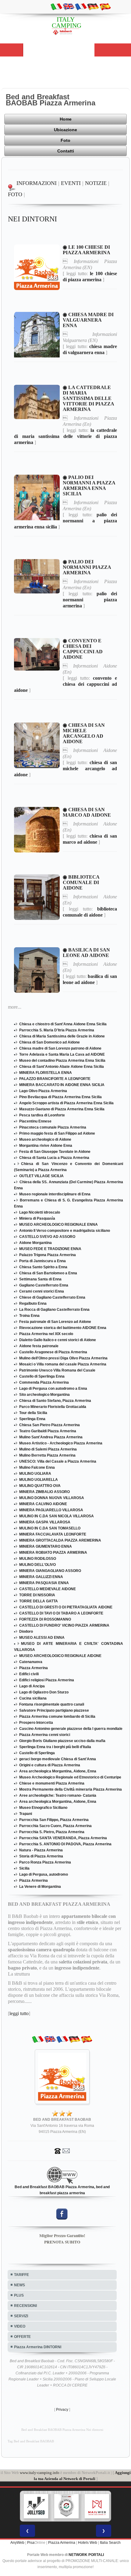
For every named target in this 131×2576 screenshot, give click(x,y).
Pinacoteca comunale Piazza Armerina (53, 1127)
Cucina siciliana (33, 1698)
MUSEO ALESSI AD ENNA (42, 1638)
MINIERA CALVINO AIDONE (43, 1504)
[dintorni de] (93, 6)
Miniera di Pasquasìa (37, 1218)
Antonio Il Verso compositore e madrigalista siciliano (65, 1231)
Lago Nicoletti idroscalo (40, 1212)
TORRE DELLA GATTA (39, 1601)
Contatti (66, 151)
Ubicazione (65, 130)
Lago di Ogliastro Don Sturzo (44, 1692)
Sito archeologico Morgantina (44, 1395)
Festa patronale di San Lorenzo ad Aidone (55, 1322)
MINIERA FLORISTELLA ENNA (46, 1073)
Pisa (31, 2543)
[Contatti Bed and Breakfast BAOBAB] (62, 2151)
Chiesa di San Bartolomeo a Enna (48, 1273)
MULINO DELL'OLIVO (37, 1565)
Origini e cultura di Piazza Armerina (50, 1765)
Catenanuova (31, 1662)
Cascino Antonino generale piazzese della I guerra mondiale (71, 1729)
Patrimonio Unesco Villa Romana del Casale (57, 1370)
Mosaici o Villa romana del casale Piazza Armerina (63, 1364)
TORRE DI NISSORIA (37, 1595)
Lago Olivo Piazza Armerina (43, 1091)
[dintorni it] (56, 6)
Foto (65, 140)
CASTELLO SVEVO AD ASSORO (47, 1237)
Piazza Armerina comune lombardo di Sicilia (57, 1717)
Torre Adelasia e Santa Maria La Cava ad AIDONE (62, 1054)
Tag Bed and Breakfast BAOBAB (31, 2441)
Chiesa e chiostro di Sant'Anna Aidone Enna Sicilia (63, 1024)
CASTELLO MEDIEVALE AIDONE (48, 1589)
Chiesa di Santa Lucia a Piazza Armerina (54, 1158)
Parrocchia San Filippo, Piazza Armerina (54, 1820)
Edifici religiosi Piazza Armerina (47, 1680)
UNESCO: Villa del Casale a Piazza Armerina (58, 1461)
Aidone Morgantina (35, 1243)
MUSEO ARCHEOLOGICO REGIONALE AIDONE (60, 1656)
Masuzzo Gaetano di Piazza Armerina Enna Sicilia (62, 1109)
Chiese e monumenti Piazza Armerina (52, 1783)
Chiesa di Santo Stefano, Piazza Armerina (55, 1401)
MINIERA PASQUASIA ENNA (44, 1583)
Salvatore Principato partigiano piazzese (54, 1710)
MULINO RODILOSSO (38, 1559)
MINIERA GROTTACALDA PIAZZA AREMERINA (60, 1540)
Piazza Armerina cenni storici (45, 1735)
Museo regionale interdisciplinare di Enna (55, 1194)
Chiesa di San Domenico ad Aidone (50, 1042)
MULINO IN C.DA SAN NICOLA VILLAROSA (57, 1516)
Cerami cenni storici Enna (42, 1291)
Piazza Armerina (34, 1668)
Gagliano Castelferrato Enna (44, 1285)
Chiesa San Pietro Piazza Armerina (50, 1425)
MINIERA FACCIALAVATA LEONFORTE (53, 1534)
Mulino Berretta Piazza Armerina (47, 1455)
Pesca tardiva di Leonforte (42, 1115)
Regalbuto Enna (33, 1303)
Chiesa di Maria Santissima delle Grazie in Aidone (62, 1036)
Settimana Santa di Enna (40, 1279)
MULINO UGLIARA (35, 1474)
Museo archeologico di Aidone (45, 1139)
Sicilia (24, 1868)
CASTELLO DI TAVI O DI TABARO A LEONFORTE (61, 1613)
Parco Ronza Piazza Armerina (45, 1862)
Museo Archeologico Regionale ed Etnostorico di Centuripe (70, 1777)
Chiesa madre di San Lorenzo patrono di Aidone (60, 1048)
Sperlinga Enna (32, 1419)
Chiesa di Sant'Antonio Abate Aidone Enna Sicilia (62, 1067)
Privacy (62, 2410)
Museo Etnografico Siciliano (43, 1808)
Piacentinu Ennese (35, 1121)
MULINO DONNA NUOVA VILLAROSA (52, 1498)
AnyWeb (17, 2543)
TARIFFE (21, 2275)
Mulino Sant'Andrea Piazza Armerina (51, 1437)
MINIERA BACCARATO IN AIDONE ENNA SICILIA (62, 1085)
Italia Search (110, 2543)
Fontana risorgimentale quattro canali (52, 1704)
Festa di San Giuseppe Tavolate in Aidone (55, 1152)
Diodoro (26, 1631)
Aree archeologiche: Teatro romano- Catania (58, 1795)
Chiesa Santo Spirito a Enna (43, 1267)
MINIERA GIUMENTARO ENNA (46, 1546)
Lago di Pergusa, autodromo (44, 1874)
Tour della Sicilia (33, 1413)
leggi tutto (19, 2013)
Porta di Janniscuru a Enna (42, 1261)
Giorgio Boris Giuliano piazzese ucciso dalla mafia (62, 1741)
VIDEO (20, 2326)
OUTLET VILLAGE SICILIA (41, 1176)
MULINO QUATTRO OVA (40, 1486)
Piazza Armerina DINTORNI (38, 2347)
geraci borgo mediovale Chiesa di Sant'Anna (58, 1759)
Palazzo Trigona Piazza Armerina (48, 1255)
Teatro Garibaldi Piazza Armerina (48, 1431)
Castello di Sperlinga (37, 1753)
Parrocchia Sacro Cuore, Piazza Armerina (55, 1826)
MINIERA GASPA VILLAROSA (45, 1522)
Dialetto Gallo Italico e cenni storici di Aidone (58, 1340)
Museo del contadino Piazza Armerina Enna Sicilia (62, 1061)
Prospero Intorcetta (36, 1723)
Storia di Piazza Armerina (41, 1856)
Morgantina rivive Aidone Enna (46, 1146)
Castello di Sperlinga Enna (42, 1376)
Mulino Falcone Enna (37, 1467)
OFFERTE (22, 2337)
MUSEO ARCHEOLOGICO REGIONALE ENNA (58, 1225)
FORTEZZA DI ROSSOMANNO (45, 1619)
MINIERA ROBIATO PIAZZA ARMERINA (53, 1553)
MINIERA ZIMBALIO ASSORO (44, 1492)
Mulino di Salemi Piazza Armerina (48, 1449)
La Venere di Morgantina (40, 1887)
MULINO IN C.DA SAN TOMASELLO (50, 1528)
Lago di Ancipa (32, 1686)
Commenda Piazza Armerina (44, 1382)
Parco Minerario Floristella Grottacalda (53, 1407)
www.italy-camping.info (40, 2473)
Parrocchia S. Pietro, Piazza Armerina (52, 1832)
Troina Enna (29, 1316)
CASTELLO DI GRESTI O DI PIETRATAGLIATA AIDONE (66, 1607)
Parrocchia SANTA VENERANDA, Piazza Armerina (63, 1838)
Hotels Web (88, 2543)
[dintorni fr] (81, 6)
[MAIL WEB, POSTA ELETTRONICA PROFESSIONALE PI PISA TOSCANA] (97, 2506)
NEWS (19, 2285)
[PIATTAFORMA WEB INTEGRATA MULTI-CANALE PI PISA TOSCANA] (66, 2506)
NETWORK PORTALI (86, 2555)
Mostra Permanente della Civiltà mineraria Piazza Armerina (71, 1789)
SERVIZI (21, 2316)
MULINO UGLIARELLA (39, 1480)
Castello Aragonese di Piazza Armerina (53, 1352)
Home (66, 119)
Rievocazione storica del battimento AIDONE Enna (63, 1328)
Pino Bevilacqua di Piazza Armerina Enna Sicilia (60, 1097)
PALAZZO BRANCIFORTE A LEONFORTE (55, 1079)
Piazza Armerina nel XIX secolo (46, 1334)
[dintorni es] (105, 6)
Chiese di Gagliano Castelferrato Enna (52, 1297)
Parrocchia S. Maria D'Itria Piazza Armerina (57, 1030)
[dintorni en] (69, 6)
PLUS (19, 2295)
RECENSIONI (25, 2306)
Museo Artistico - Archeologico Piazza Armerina (61, 1443)
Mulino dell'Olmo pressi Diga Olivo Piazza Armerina (63, 1358)
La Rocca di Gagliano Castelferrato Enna (54, 1310)
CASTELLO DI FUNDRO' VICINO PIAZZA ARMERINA (64, 1625)
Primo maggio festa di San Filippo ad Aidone (57, 1133)
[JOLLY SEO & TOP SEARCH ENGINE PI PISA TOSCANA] (36, 2506)
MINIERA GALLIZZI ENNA (41, 1577)
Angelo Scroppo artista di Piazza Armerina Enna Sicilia (66, 1103)
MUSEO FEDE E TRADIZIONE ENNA (50, 1249)
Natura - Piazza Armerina (41, 1850)
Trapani (26, 1814)
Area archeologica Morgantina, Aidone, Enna (58, 1771)
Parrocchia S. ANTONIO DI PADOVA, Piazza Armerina (65, 1844)
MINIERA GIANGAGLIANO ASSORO (50, 1571)
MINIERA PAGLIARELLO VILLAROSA (51, 1510)
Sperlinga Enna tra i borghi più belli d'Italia (55, 1747)
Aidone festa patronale (39, 1346)
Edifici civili (29, 1674)
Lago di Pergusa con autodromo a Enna (53, 1389)
